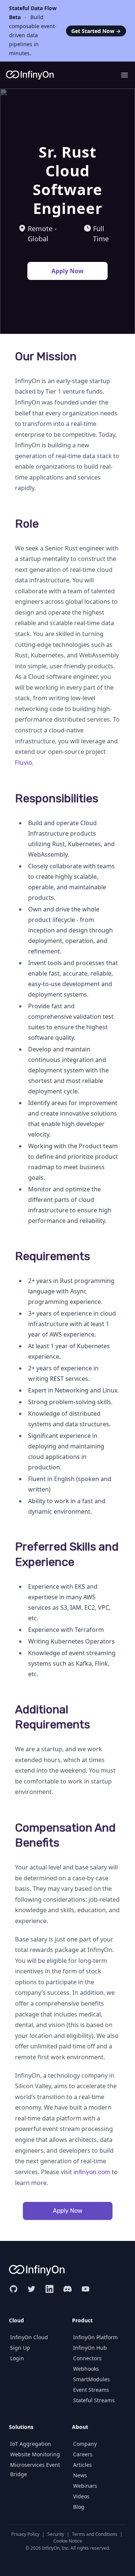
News (80, 2475)
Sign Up (20, 2348)
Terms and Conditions (95, 2534)
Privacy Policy (25, 2534)
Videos (81, 2496)
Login (17, 2358)
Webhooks (86, 2369)
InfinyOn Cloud (29, 2337)
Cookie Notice (68, 2541)
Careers (83, 2454)
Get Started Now (96, 31)
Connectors (87, 2358)
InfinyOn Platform (95, 2337)
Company (85, 2444)
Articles (82, 2465)
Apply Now (67, 271)
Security (56, 2534)
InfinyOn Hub (90, 2348)
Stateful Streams (94, 2400)
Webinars (85, 2486)
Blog (79, 2507)
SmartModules (91, 2379)
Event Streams (91, 2390)
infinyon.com (92, 2172)
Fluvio (23, 763)
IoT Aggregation (31, 2444)
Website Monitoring (35, 2454)
